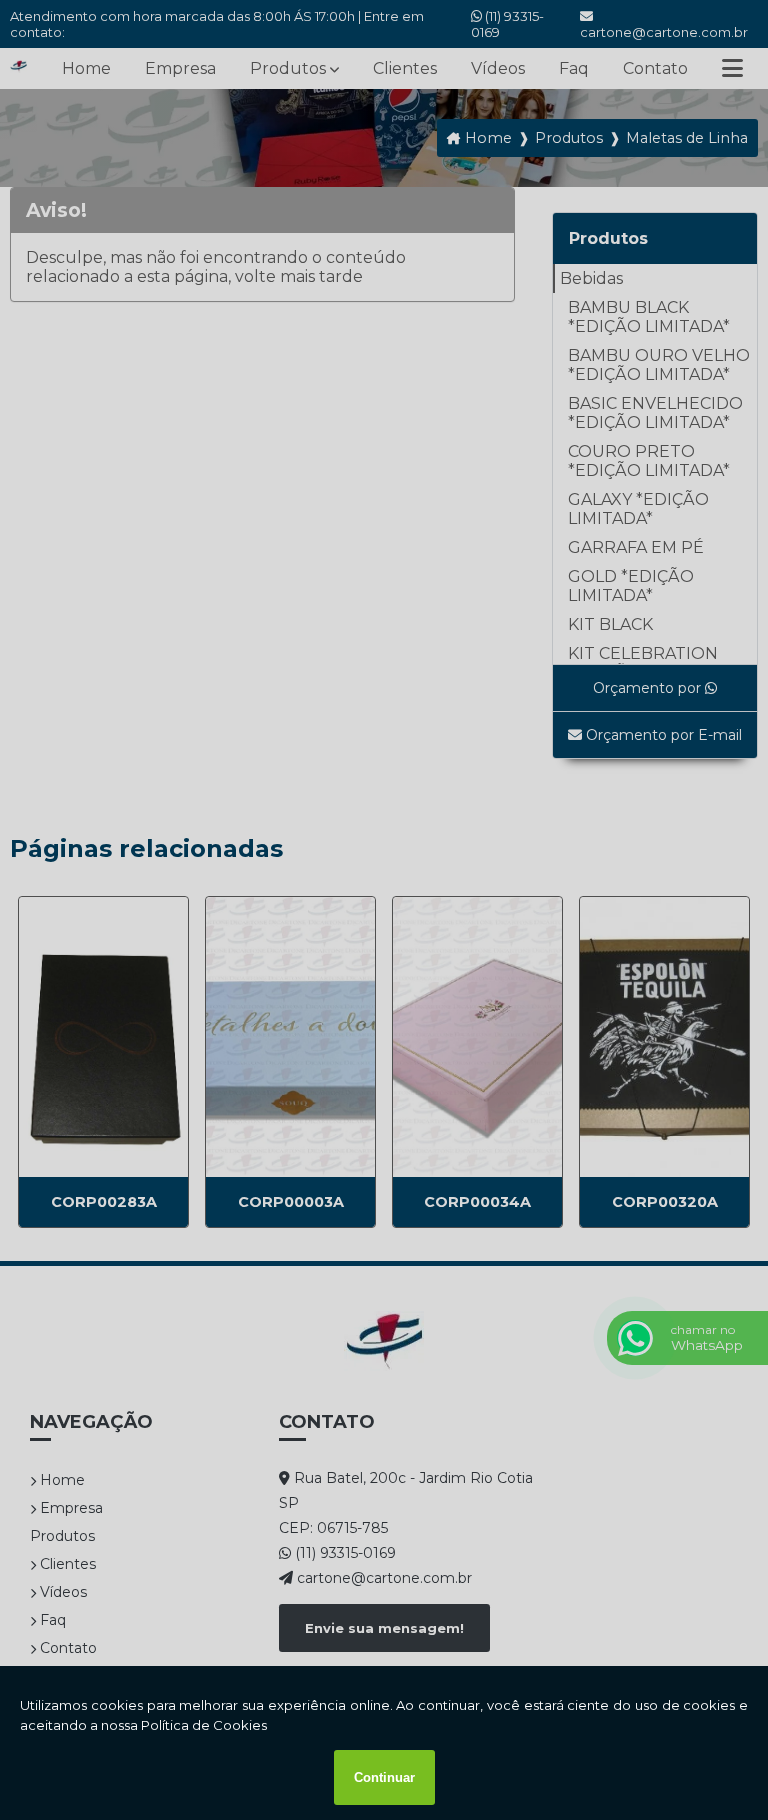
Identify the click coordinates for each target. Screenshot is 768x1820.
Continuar (384, 1777)
